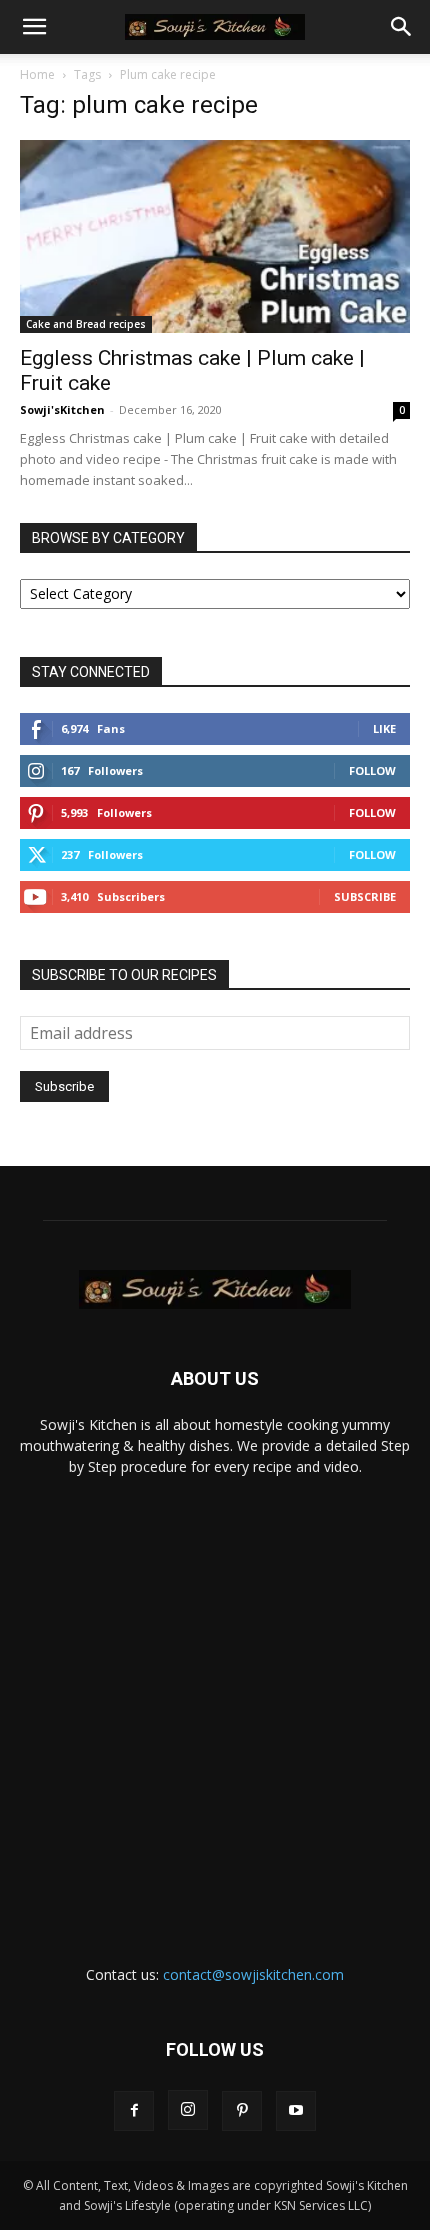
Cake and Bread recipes (86, 324)
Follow (372, 770)
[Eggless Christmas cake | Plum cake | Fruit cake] (215, 236)
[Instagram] (188, 2110)
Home (37, 74)
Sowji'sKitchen (62, 409)
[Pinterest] (242, 2111)
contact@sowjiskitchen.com (253, 1974)
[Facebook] (134, 2111)
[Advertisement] (215, 1702)
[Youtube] (296, 2111)
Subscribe (365, 896)
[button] (34, 27)
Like (384, 728)
